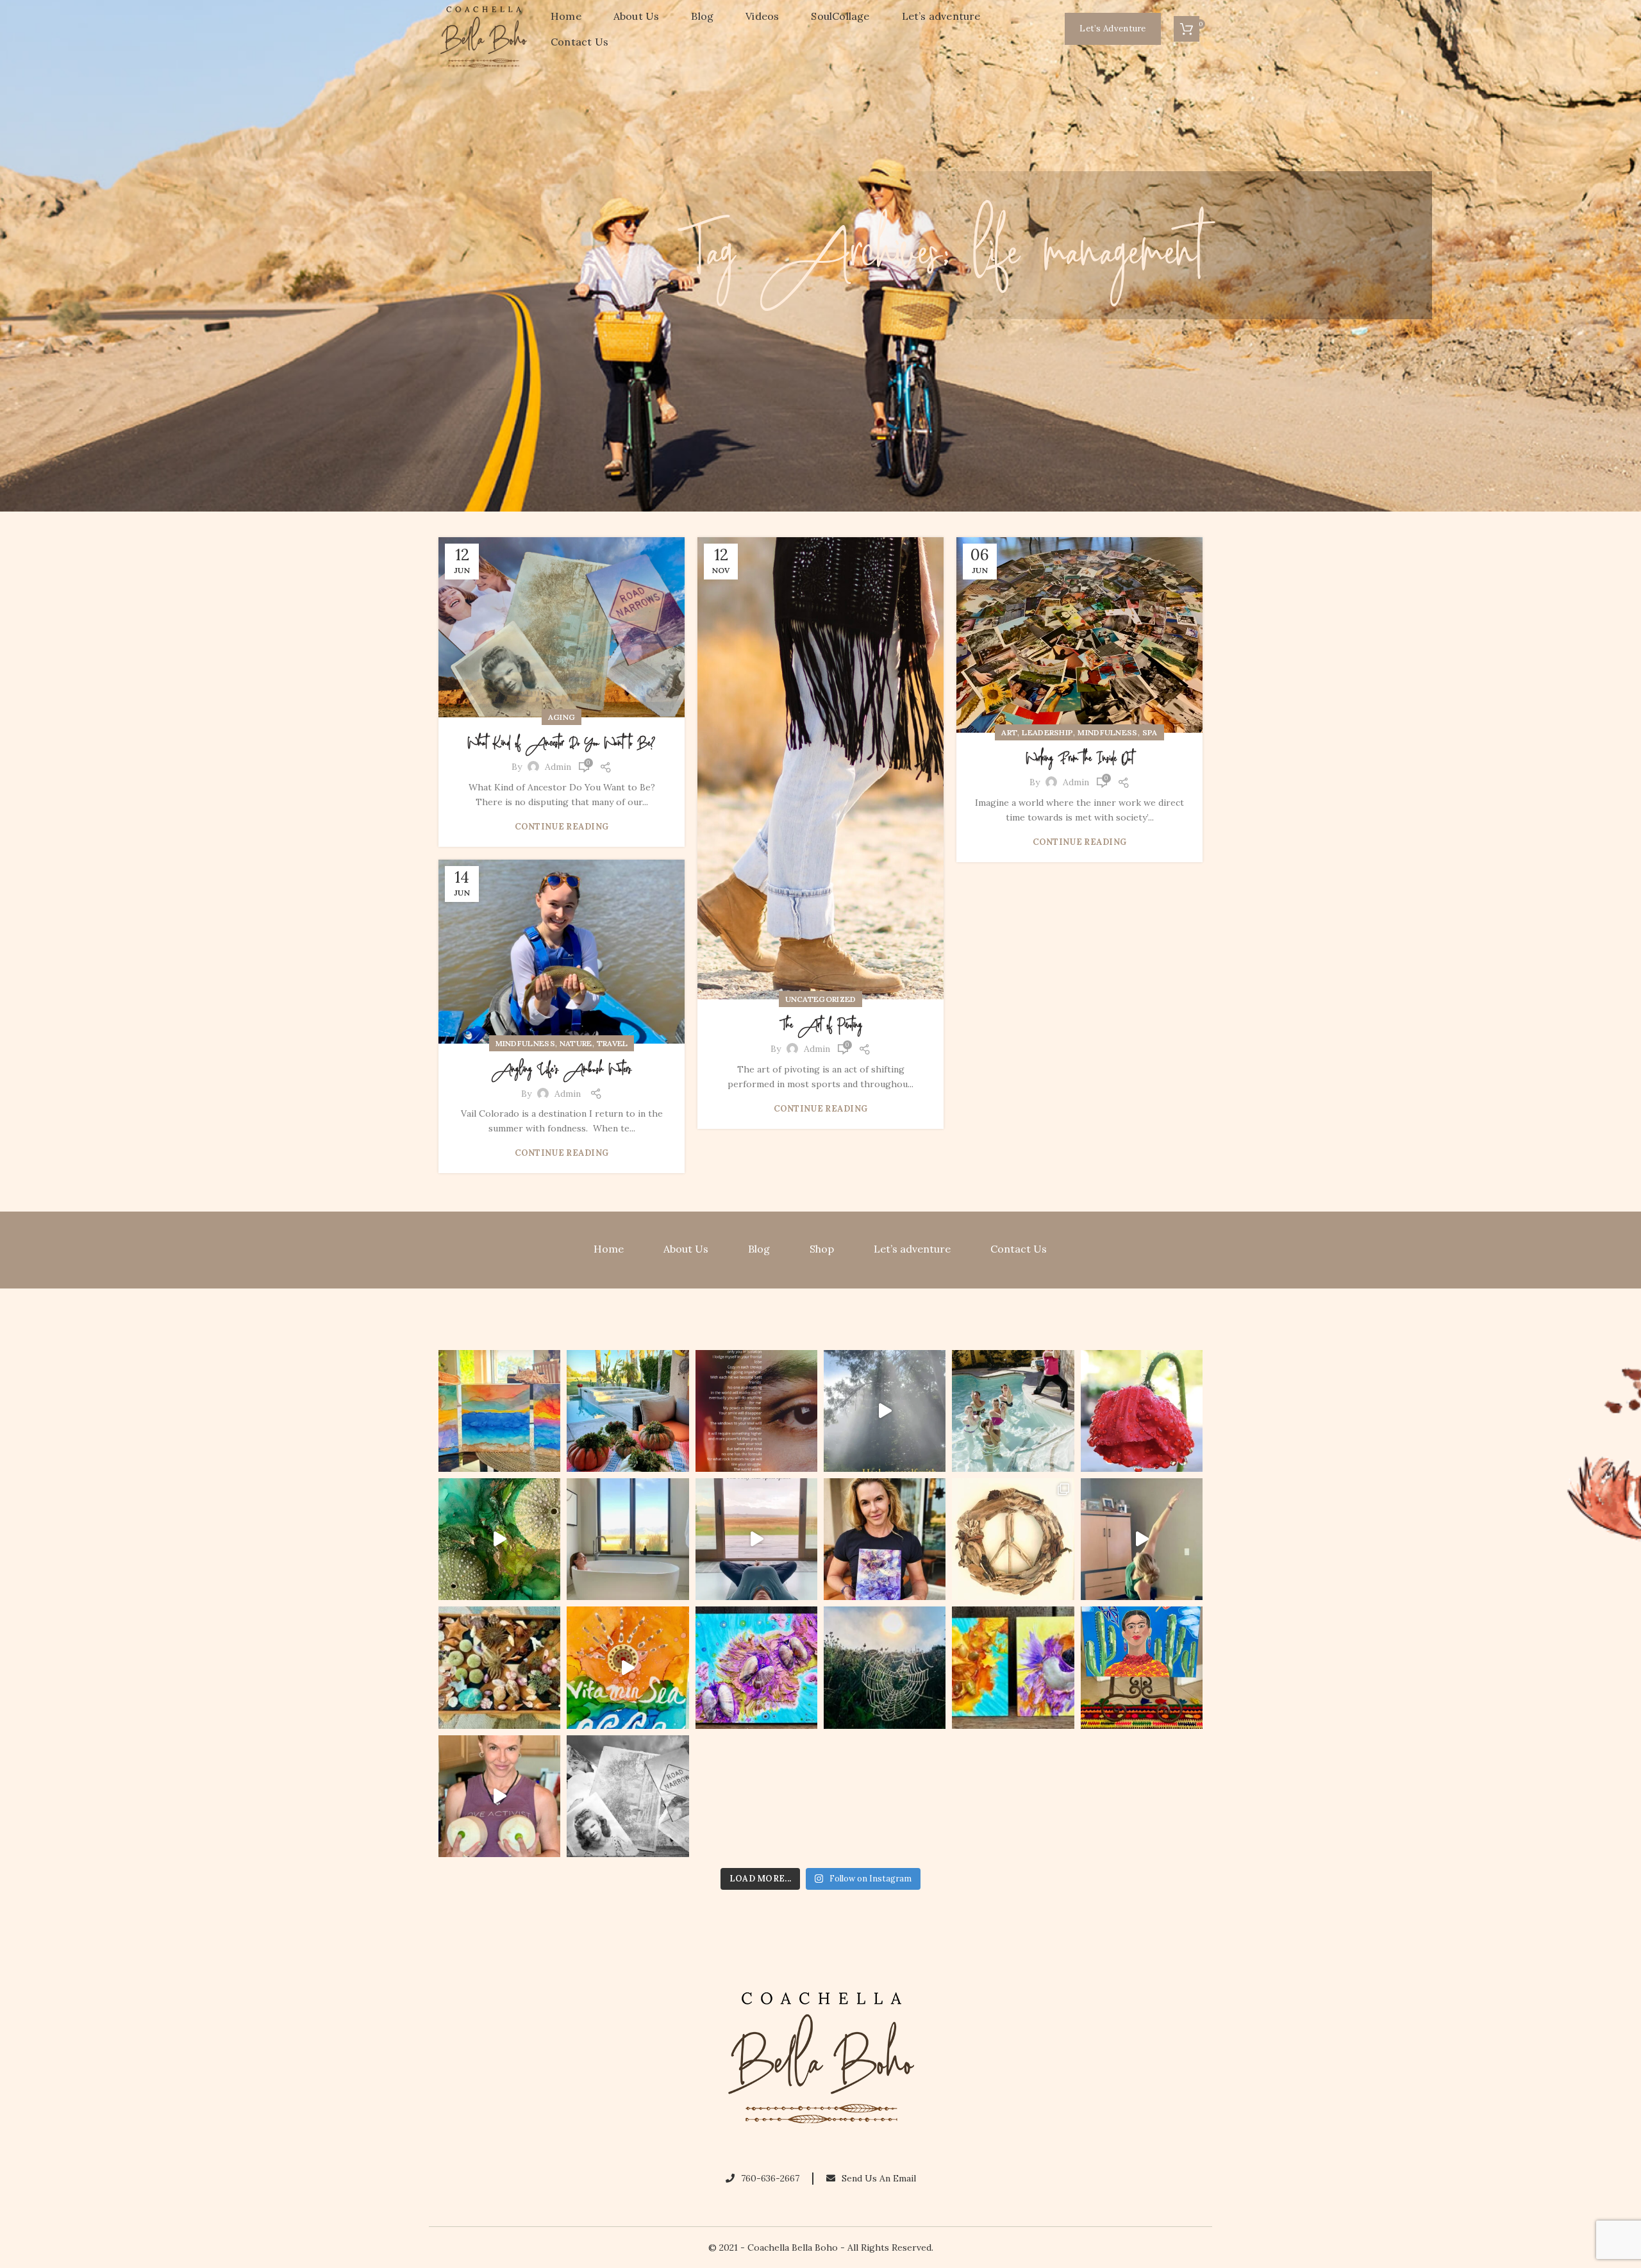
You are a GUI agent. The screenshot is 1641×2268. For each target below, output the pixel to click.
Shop (822, 1249)
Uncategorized (821, 999)
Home (609, 1249)
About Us (686, 1249)
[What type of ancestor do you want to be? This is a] (628, 1796)
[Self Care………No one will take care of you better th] (628, 1539)
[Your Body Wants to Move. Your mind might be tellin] (1142, 1539)
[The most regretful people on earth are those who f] (1142, 1667)
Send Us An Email (879, 2178)
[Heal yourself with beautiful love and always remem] (885, 1411)
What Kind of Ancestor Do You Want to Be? (562, 744)
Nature (576, 1043)
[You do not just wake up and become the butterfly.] (756, 1667)
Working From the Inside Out (1080, 759)
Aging (562, 717)
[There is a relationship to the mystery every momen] (885, 1667)
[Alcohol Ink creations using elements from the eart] (499, 1539)
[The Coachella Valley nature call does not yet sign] (628, 1411)
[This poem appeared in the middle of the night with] (756, 1411)
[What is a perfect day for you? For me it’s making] (1013, 1539)
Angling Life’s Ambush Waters (562, 1070)
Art (1009, 732)
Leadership (1047, 732)
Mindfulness (1107, 732)
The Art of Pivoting (821, 1026)
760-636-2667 (770, 2178)
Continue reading (562, 827)
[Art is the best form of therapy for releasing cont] (499, 1411)
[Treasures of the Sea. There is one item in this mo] (499, 1667)
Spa (1150, 732)
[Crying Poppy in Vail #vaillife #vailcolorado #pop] (1142, 1411)
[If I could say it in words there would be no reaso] (1013, 1667)
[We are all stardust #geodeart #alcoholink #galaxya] (885, 1539)
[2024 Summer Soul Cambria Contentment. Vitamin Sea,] (628, 1667)
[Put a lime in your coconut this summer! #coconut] (499, 1796)
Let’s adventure (912, 1249)
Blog (759, 1249)
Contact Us (1019, 1249)
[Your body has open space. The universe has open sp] (756, 1539)
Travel (612, 1043)
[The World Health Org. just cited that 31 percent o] (1013, 1411)
